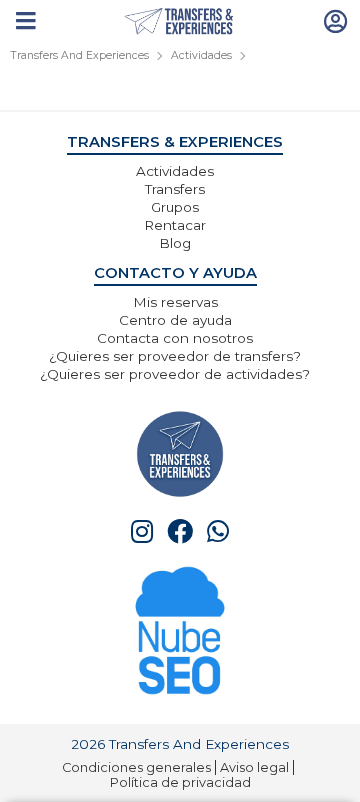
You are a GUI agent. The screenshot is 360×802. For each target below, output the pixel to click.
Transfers (175, 189)
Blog (175, 243)
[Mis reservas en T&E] (336, 20)
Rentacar (175, 225)
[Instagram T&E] (142, 531)
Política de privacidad (180, 782)
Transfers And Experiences (79, 55)
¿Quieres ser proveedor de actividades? (175, 374)
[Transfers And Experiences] (180, 22)
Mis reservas (175, 302)
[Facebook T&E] (180, 531)
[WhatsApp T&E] (218, 531)
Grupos (175, 207)
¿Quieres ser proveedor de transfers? (175, 356)
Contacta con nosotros (175, 338)
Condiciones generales (136, 767)
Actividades (201, 55)
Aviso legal (254, 767)
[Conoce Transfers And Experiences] (180, 452)
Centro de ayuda (175, 320)
